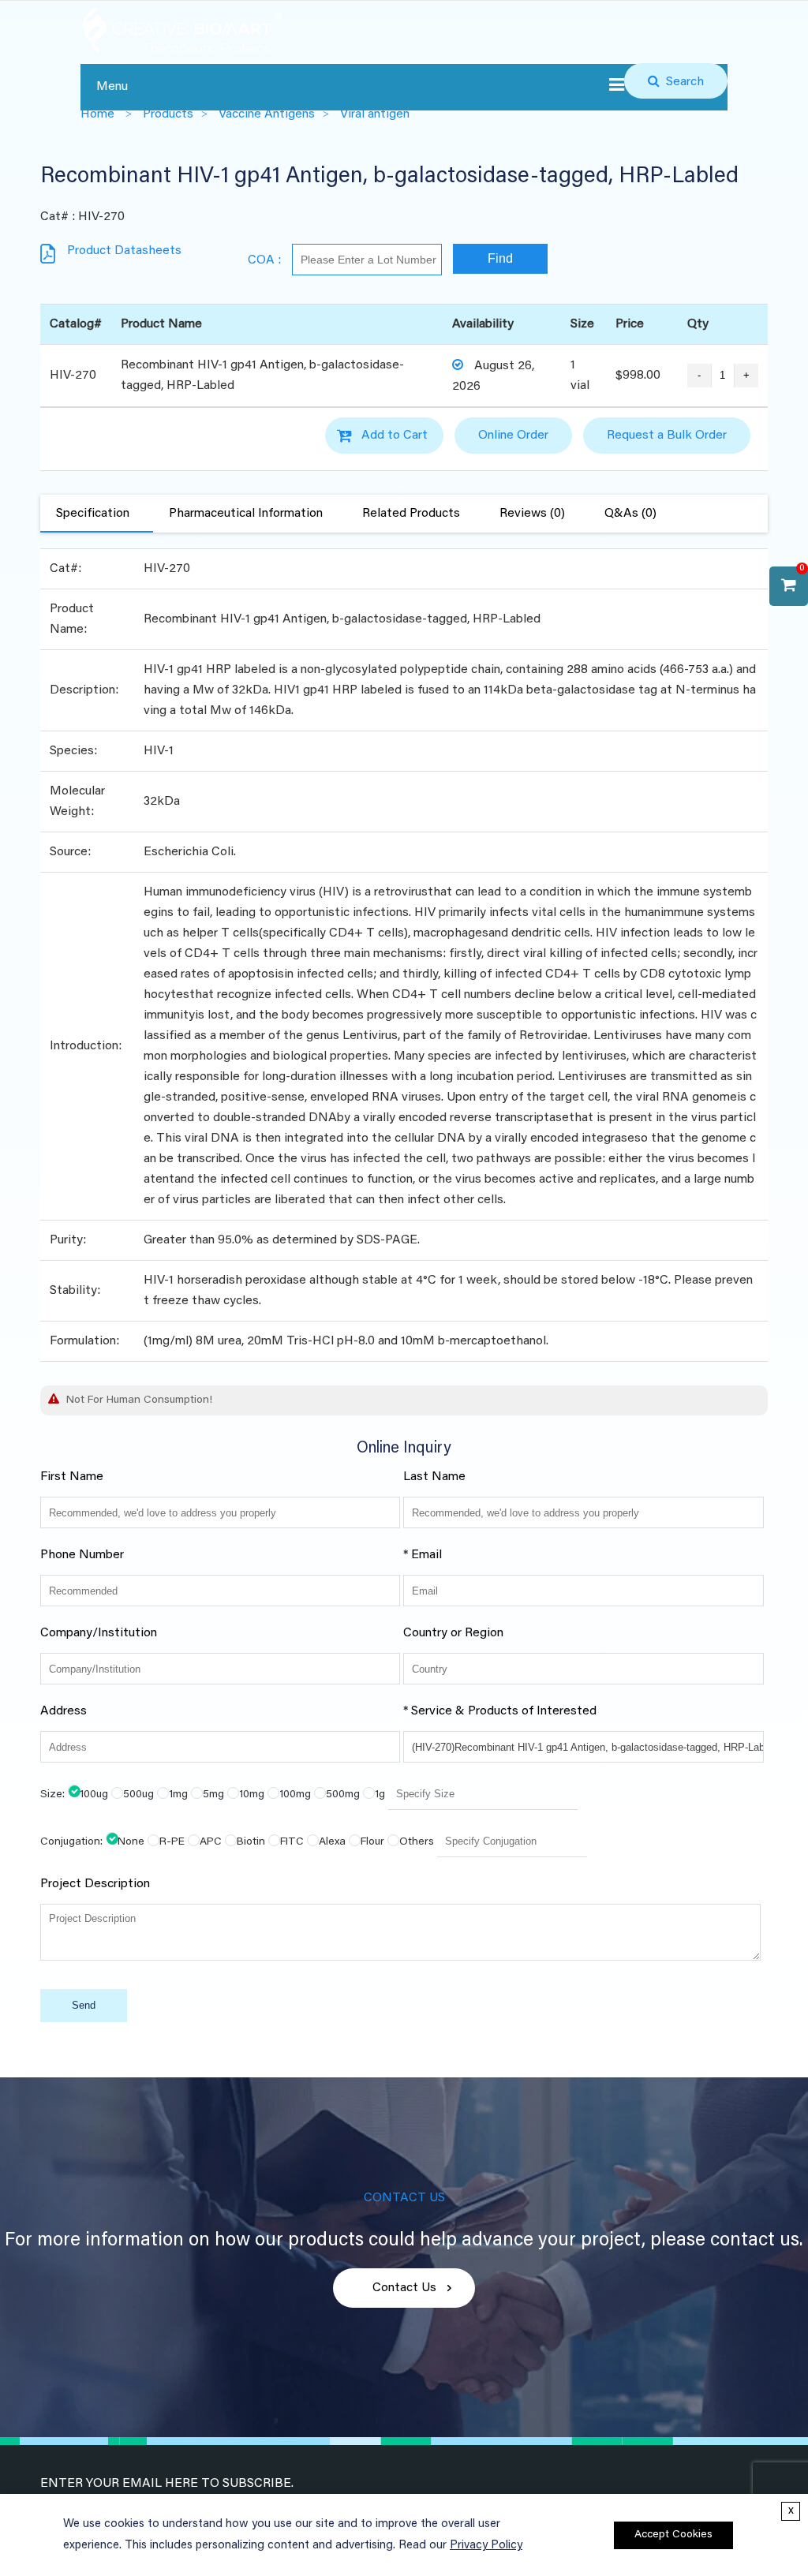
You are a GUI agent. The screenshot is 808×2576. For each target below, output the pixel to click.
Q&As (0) (630, 514)
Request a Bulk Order (667, 436)
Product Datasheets (124, 251)
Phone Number (82, 1555)
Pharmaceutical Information (246, 514)
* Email (423, 1555)
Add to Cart (395, 436)
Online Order (513, 436)
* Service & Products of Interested (500, 1711)
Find (500, 258)
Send (84, 2005)
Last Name (434, 1477)
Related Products (411, 514)
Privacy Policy (486, 2546)
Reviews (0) (532, 514)
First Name (72, 1477)
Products (168, 114)
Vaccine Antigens (267, 114)
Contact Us (404, 2288)
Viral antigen (375, 114)
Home (97, 114)
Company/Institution (99, 1633)
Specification (93, 514)
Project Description (95, 1884)
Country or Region (453, 1633)
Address (64, 1711)
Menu (112, 87)
